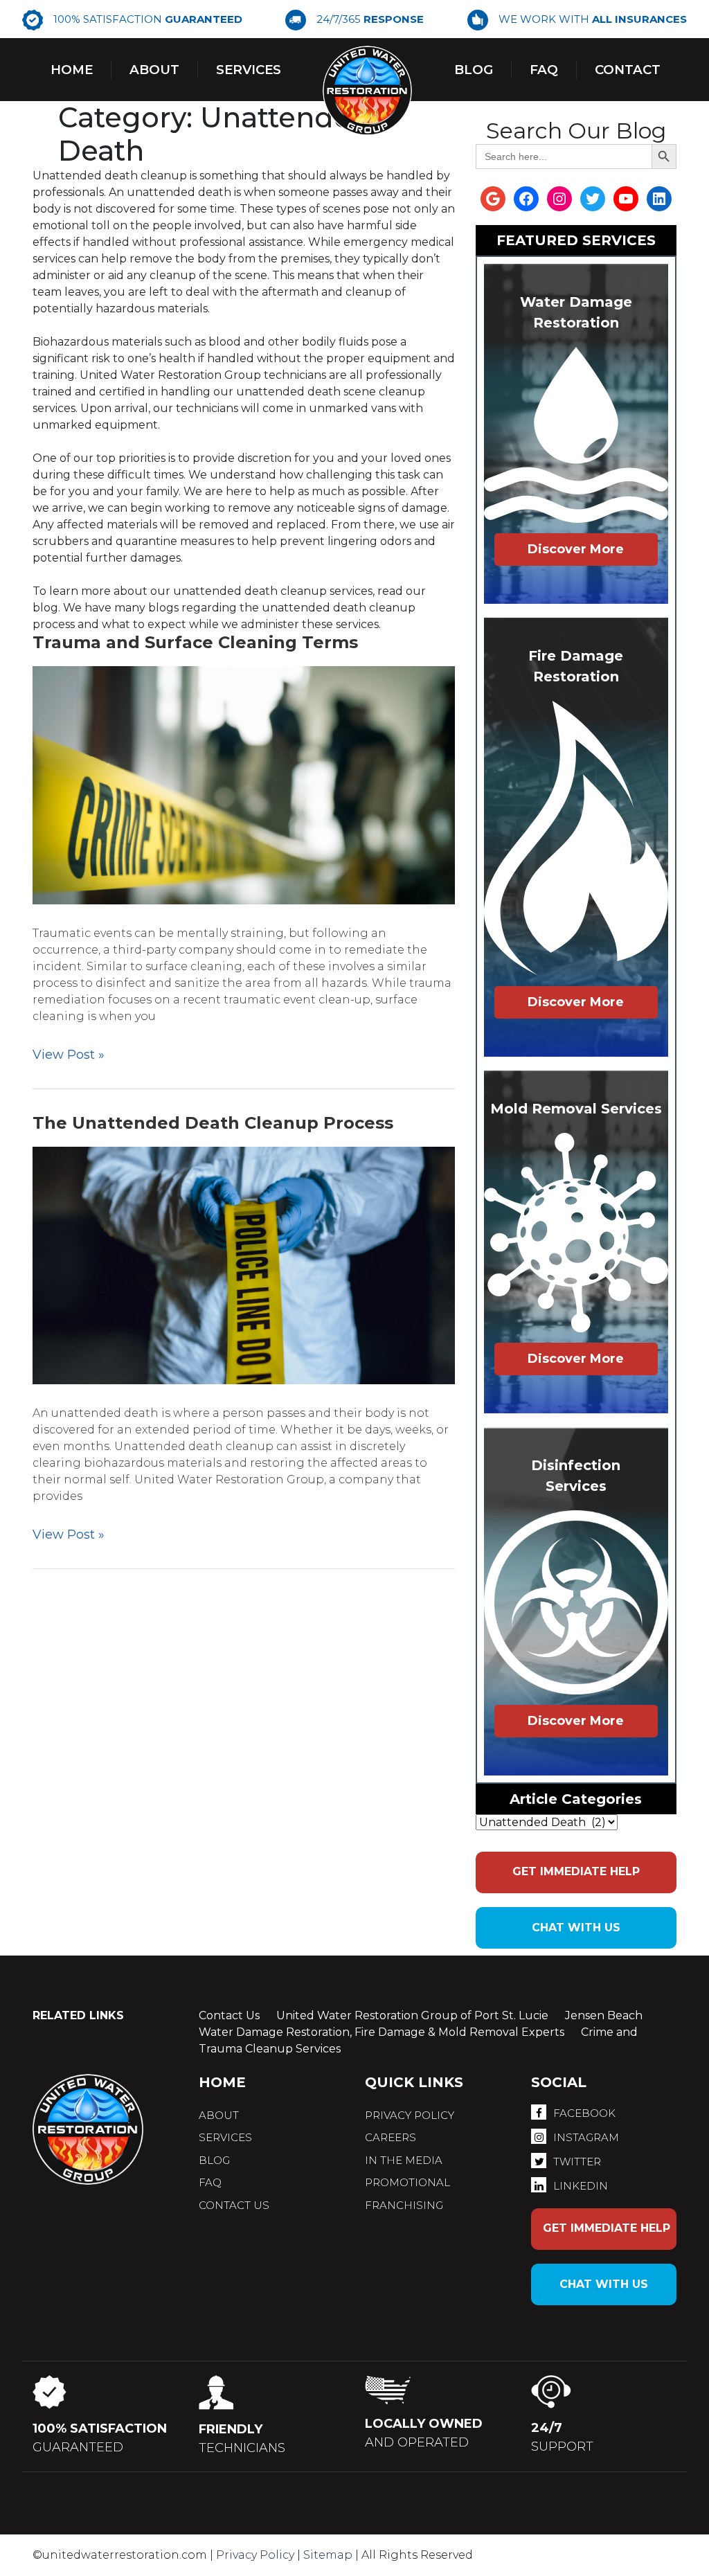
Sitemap (328, 2555)
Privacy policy (410, 2115)
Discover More (576, 549)
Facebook (584, 2113)
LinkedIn (581, 2186)
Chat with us (576, 1927)
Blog (474, 70)
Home (72, 70)
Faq (544, 70)
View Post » (69, 1055)
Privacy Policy (255, 2555)
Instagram (586, 2137)
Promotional (407, 2182)
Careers (391, 2137)
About (154, 70)
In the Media (404, 2160)
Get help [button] (576, 1871)
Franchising (404, 2205)
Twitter (577, 2162)
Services (249, 70)
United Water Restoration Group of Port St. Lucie (412, 2015)
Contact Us (229, 2015)
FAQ (210, 2182)
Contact (628, 70)
